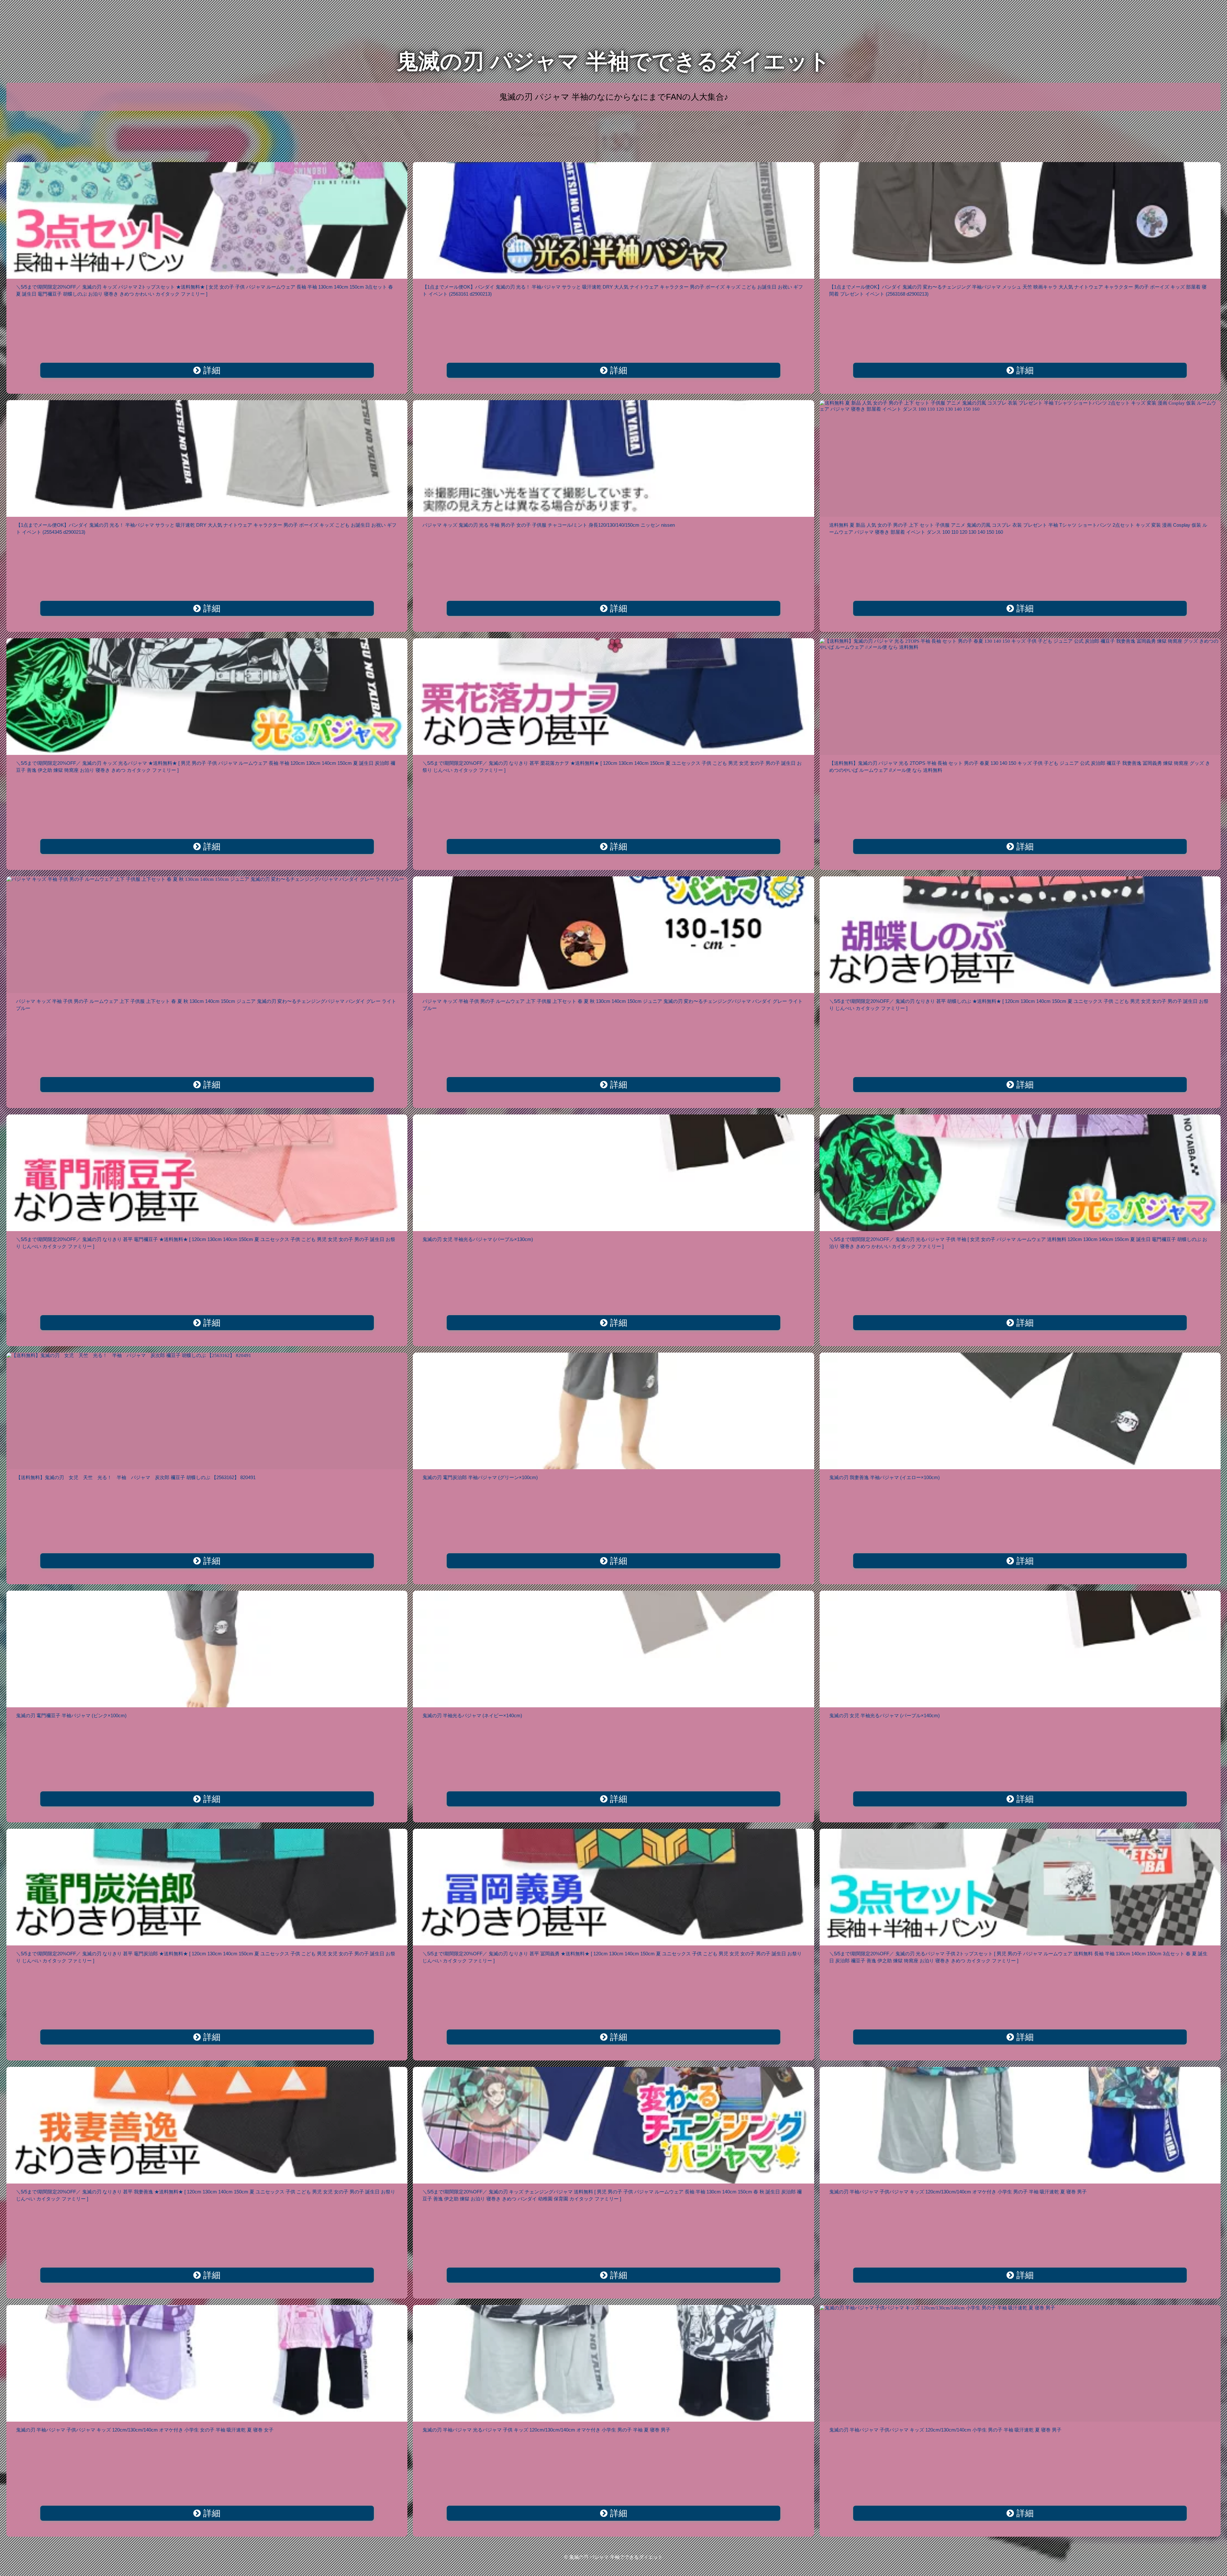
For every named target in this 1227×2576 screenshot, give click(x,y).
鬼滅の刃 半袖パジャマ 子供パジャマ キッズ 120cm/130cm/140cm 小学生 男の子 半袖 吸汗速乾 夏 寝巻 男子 (945, 2430)
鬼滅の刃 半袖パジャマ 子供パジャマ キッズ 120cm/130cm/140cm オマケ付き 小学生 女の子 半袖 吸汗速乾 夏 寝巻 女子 (145, 2430)
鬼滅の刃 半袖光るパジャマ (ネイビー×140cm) (472, 1715)
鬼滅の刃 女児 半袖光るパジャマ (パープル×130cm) (478, 1239)
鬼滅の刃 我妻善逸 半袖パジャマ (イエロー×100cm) (884, 1477)
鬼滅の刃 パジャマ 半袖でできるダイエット (613, 61)
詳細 (211, 370)
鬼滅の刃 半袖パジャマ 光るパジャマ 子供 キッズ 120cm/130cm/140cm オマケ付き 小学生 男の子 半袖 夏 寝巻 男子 (546, 2430)
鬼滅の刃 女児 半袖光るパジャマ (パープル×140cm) (884, 1715)
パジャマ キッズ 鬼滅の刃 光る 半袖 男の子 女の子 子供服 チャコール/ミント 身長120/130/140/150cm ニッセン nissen (549, 525)
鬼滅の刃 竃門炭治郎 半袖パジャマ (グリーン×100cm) (480, 1477)
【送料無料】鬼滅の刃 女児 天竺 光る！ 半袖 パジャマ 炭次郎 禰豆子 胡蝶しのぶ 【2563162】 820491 (136, 1477)
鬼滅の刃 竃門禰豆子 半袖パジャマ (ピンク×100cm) (71, 1715)
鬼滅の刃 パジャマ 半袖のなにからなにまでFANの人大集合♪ (614, 97)
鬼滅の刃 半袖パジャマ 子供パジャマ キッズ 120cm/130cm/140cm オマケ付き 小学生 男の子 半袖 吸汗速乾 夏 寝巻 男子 (958, 2192)
